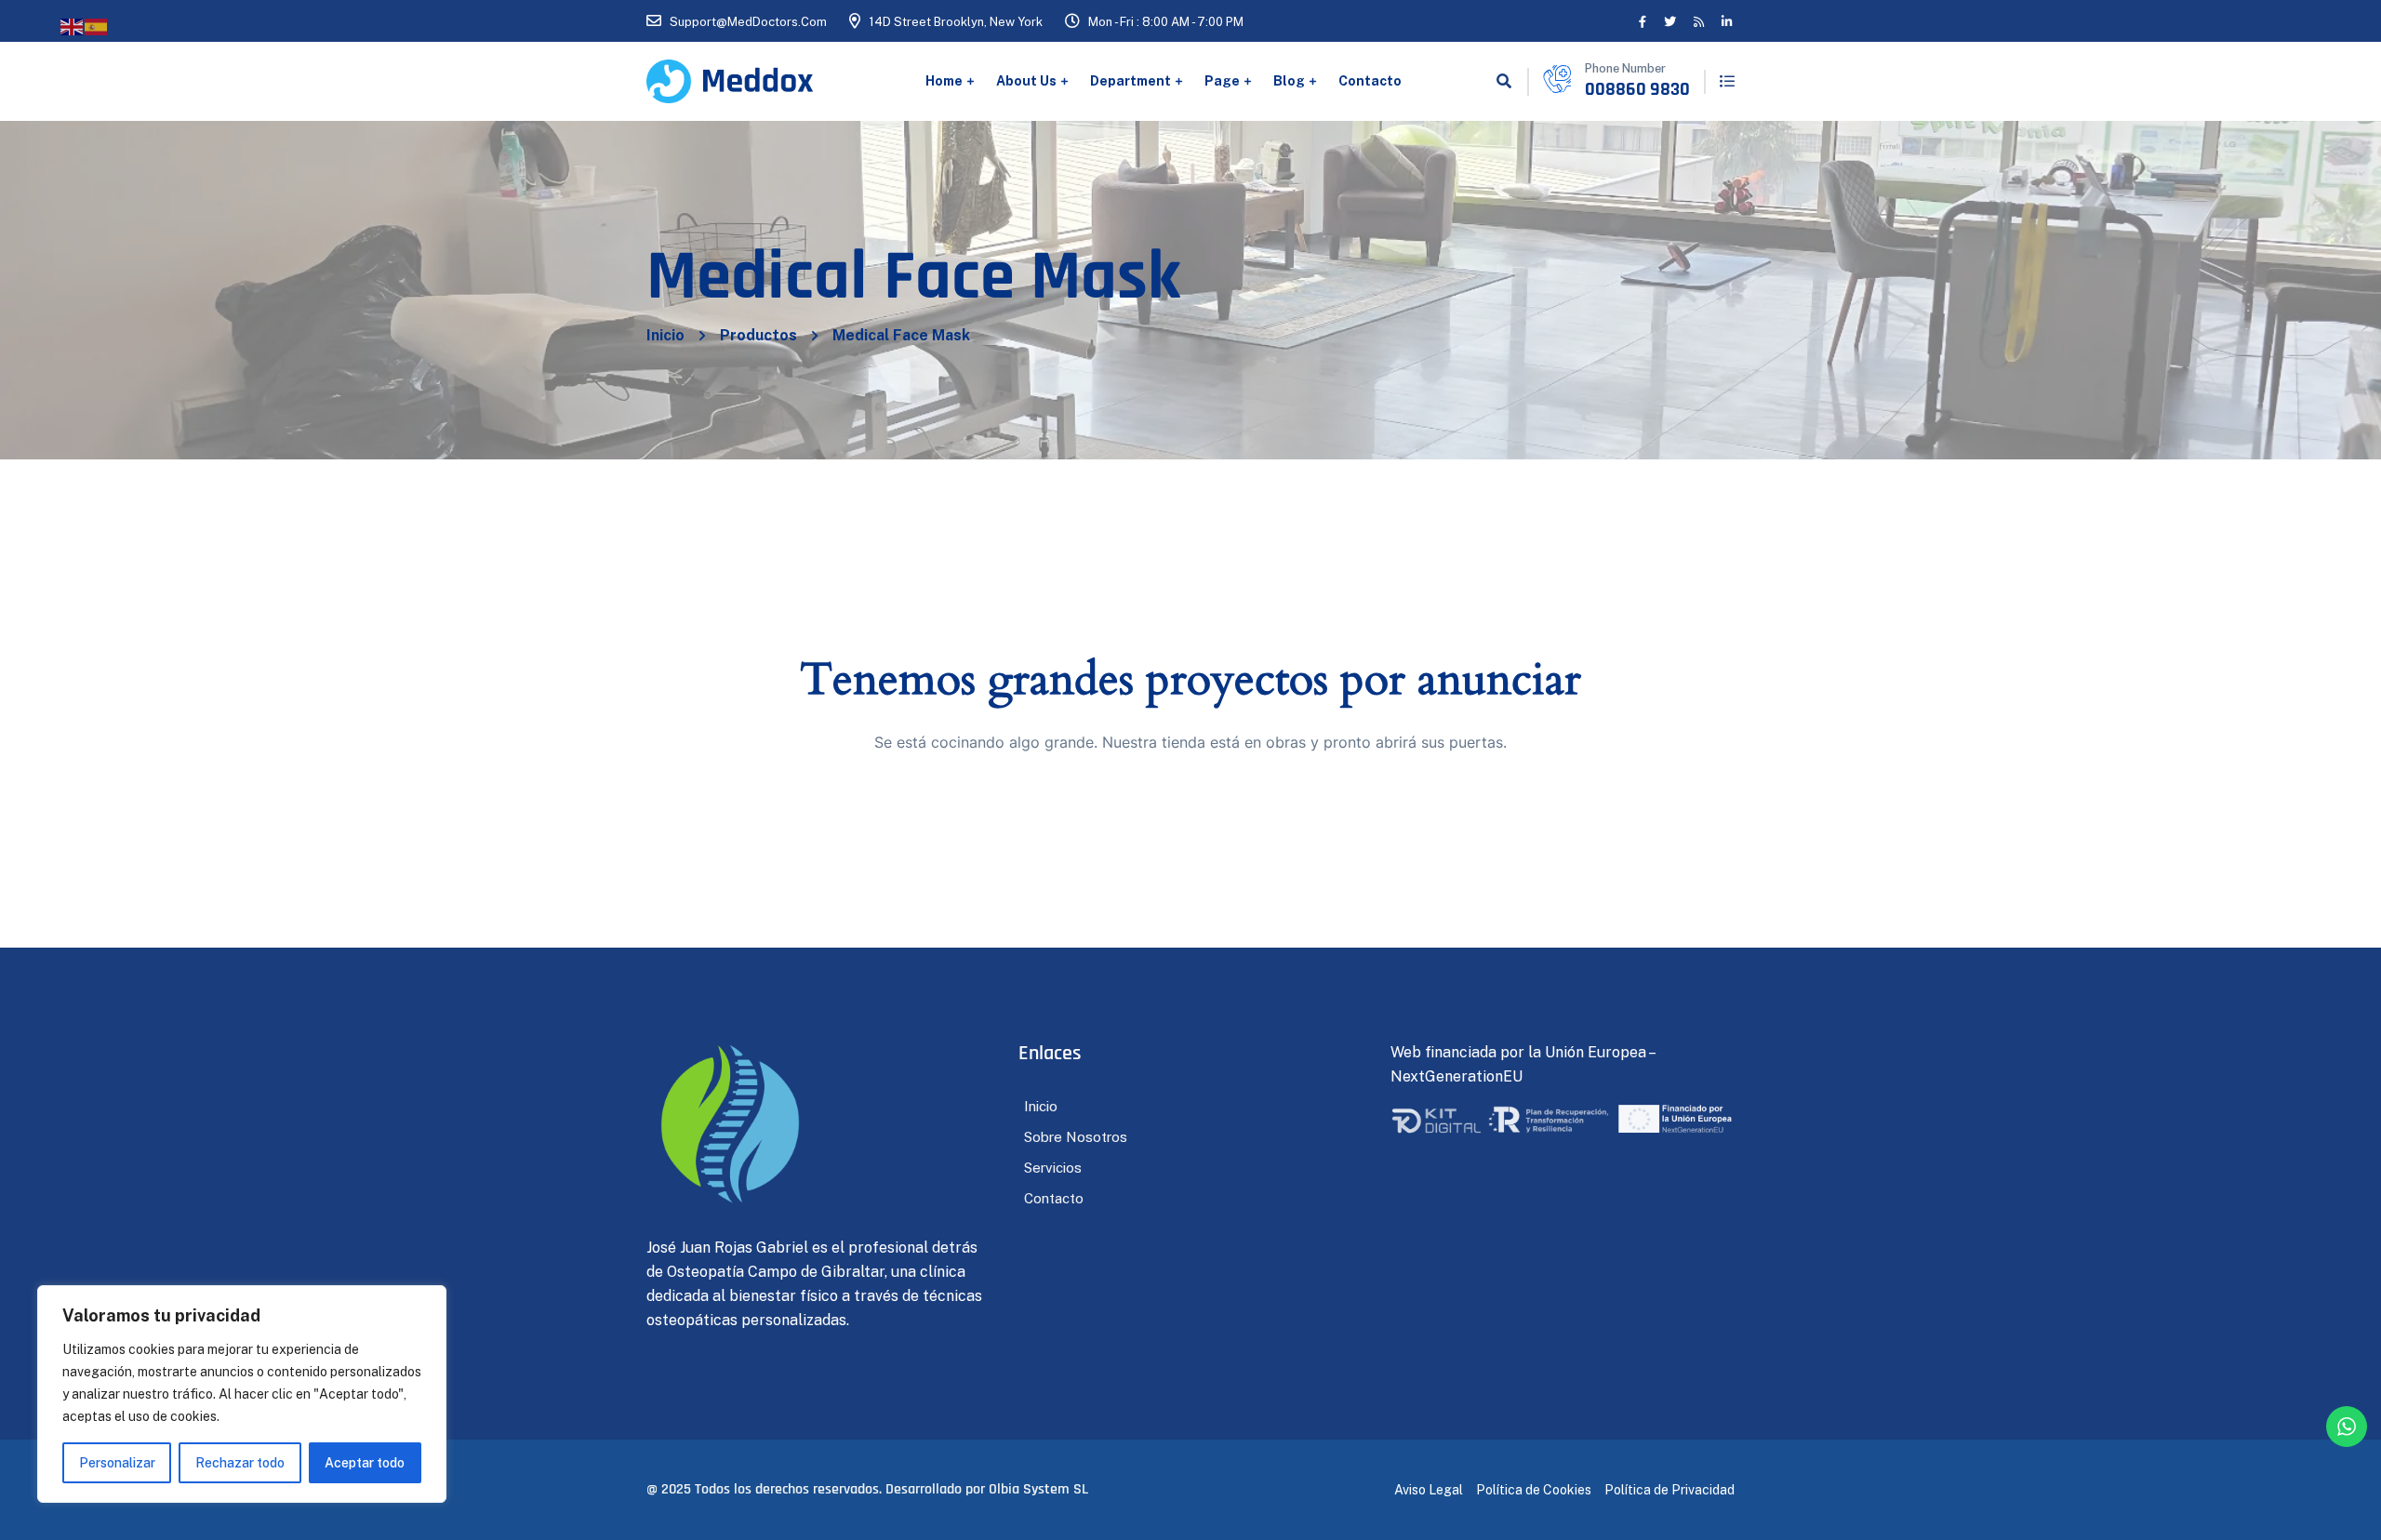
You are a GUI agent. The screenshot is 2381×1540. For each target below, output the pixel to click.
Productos (758, 335)
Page (1222, 81)
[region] (242, 1394)
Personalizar (117, 1463)
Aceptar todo (365, 1463)
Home (944, 81)
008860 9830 (1637, 89)
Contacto (1370, 81)
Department (1131, 81)
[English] (73, 26)
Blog (1289, 81)
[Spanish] (97, 26)
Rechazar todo (240, 1463)
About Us (1026, 81)
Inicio (665, 335)
